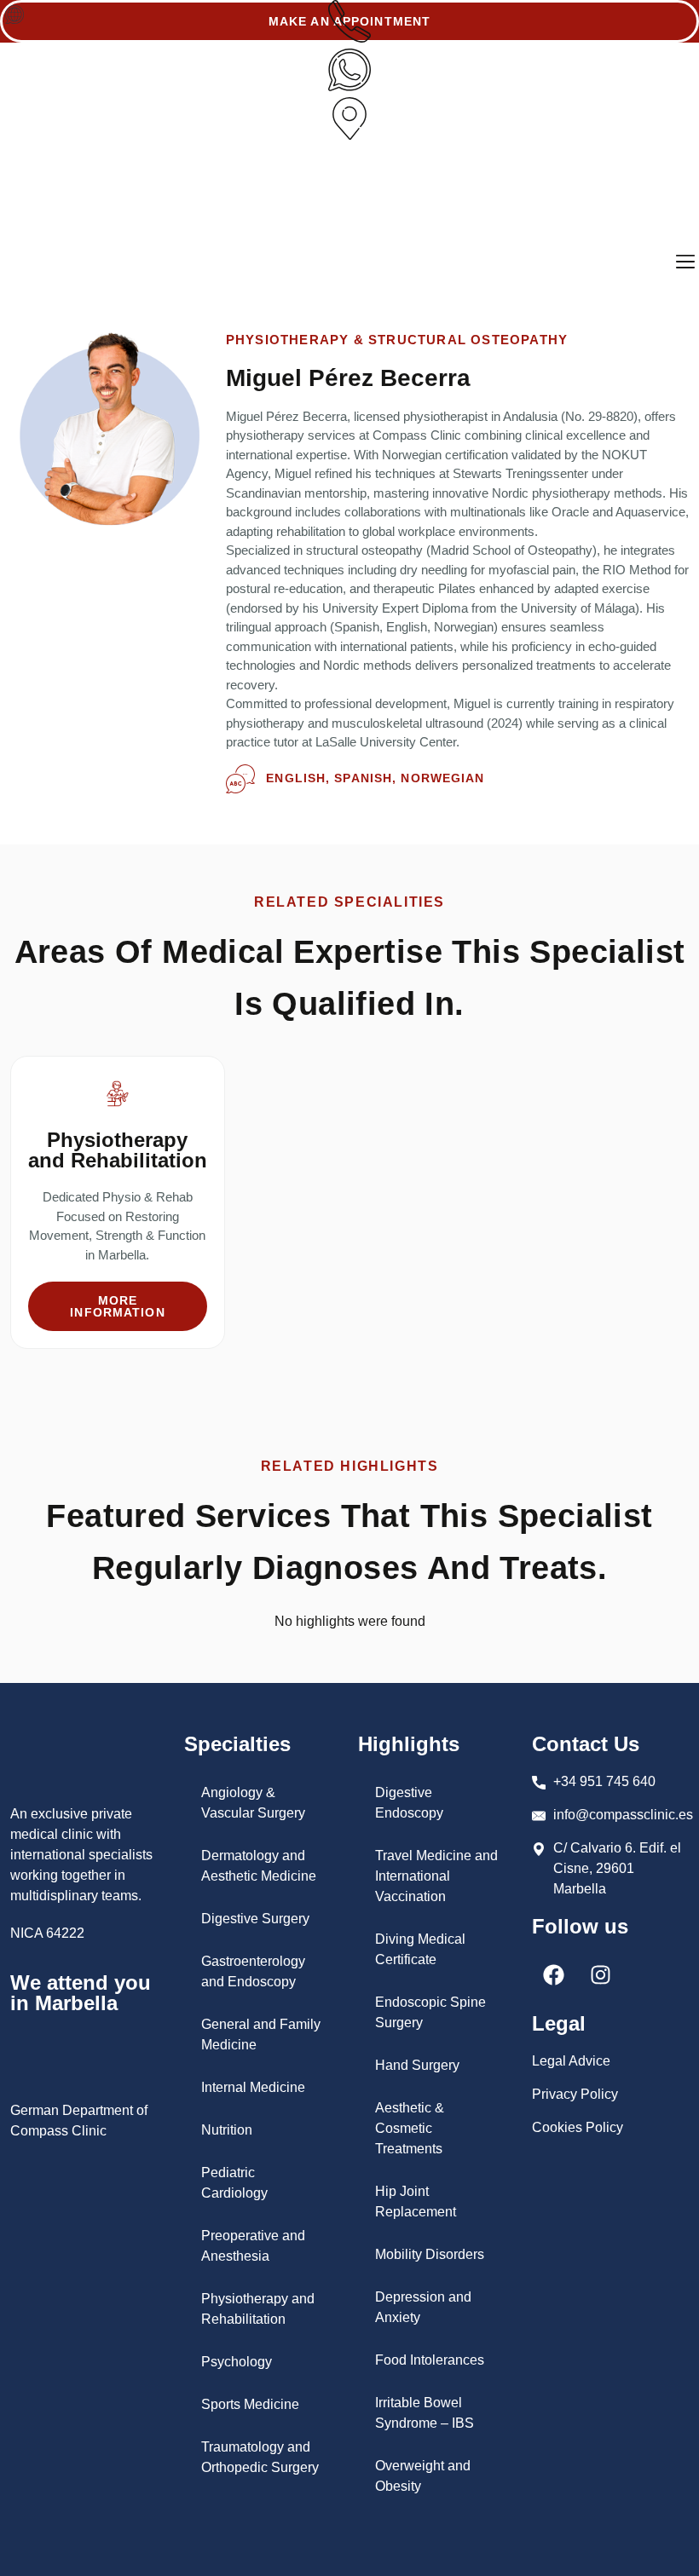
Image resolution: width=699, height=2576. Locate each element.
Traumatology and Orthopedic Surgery (260, 2457)
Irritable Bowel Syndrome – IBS (425, 2413)
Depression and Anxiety (423, 2307)
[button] (14, 16)
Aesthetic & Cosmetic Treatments (410, 2128)
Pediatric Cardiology (234, 2183)
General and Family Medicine (261, 2034)
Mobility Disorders (430, 2254)
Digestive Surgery (255, 1919)
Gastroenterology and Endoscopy (253, 1971)
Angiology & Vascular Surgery (253, 1803)
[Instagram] (600, 1975)
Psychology (237, 2362)
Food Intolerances (430, 2360)
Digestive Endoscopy (409, 1803)
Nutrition (227, 2130)
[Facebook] (553, 1975)
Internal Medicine (253, 2087)
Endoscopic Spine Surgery (430, 2012)
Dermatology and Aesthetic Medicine (259, 1866)
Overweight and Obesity (423, 2476)
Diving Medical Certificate (420, 1949)
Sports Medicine (250, 2404)
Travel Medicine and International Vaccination (436, 1876)
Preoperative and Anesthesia (253, 2246)
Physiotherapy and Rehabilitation (258, 2309)
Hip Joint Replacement (416, 2201)
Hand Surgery (417, 2065)
